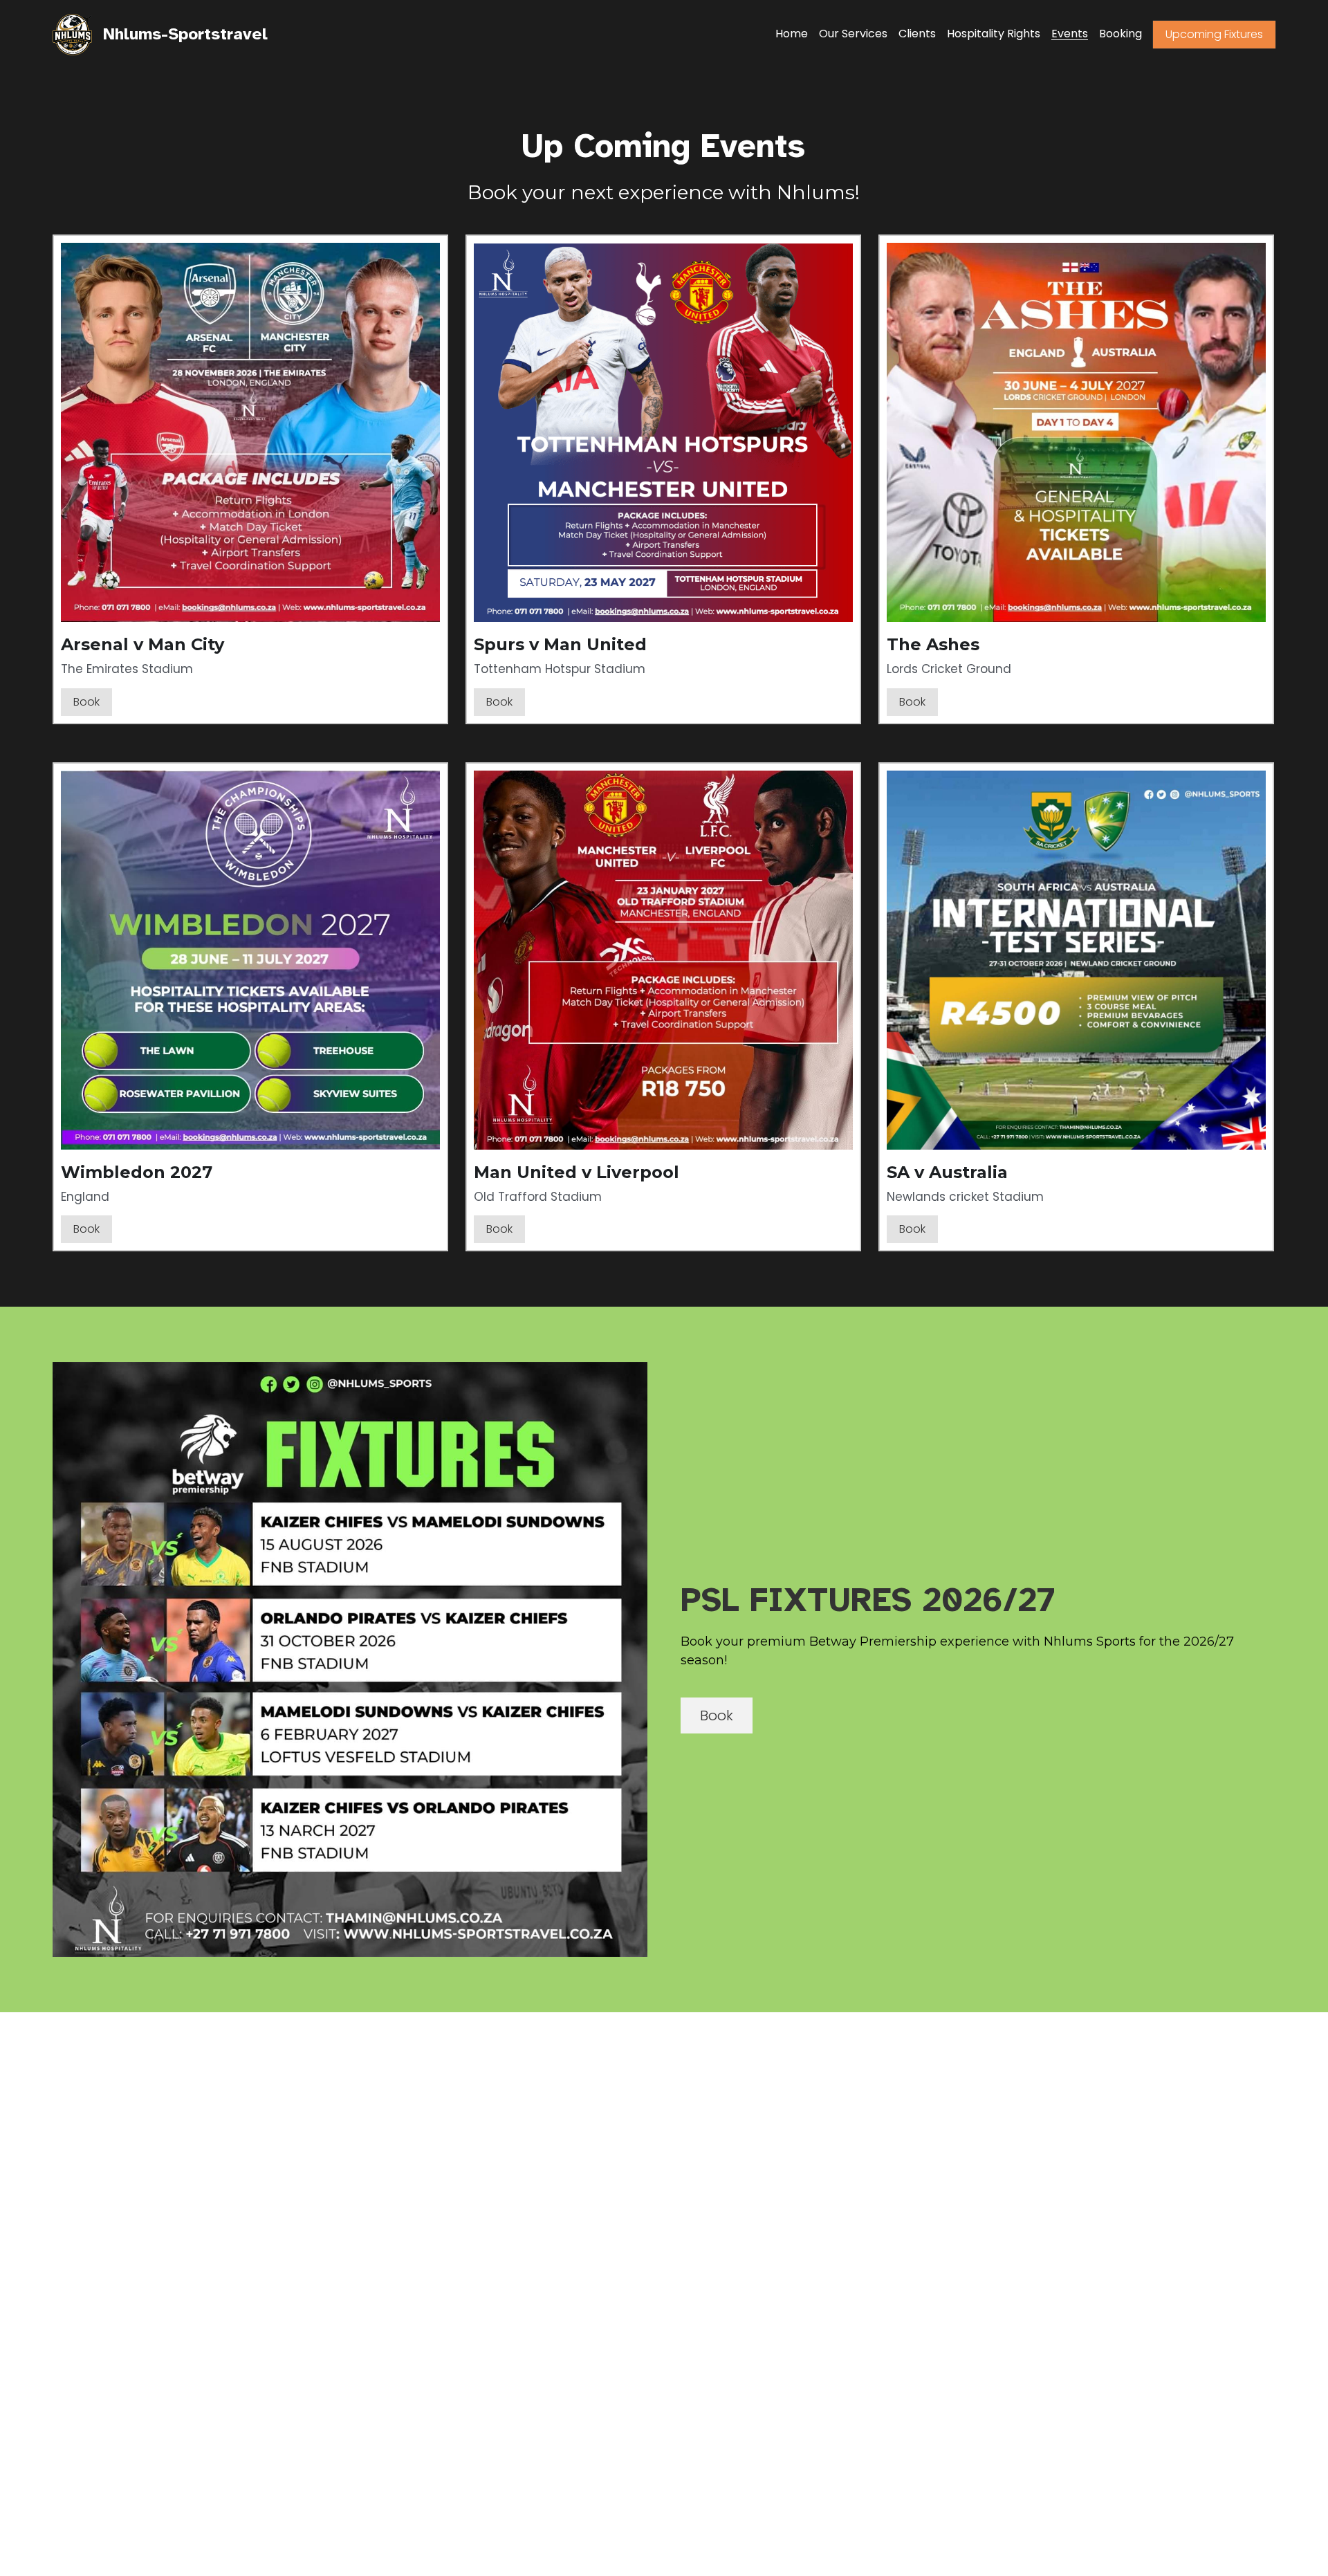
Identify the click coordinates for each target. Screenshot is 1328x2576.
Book (86, 702)
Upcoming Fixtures (1214, 34)
